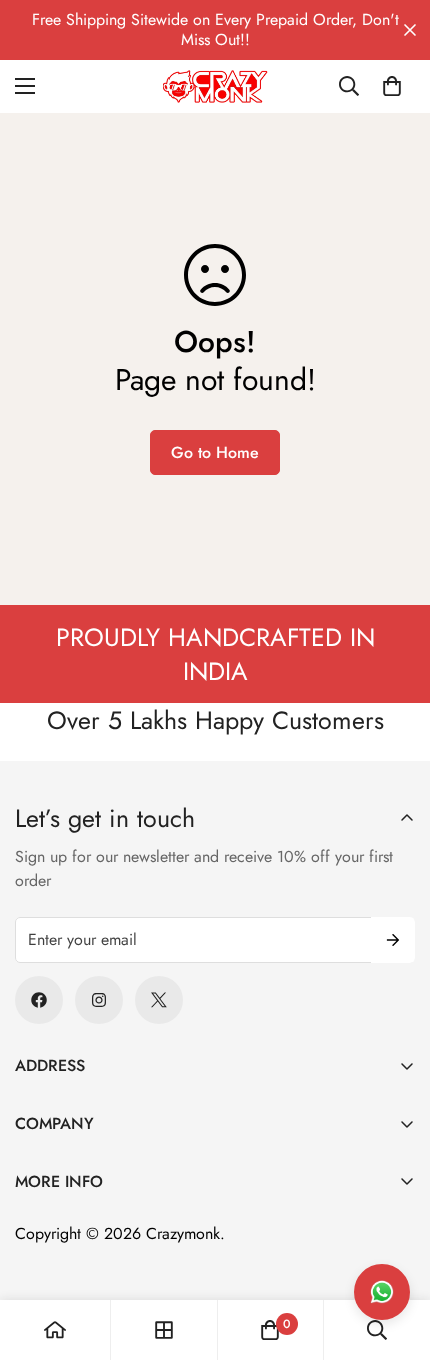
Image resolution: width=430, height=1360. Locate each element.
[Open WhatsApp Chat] (382, 1292)
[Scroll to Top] (394, 1254)
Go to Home (215, 452)
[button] (392, 86)
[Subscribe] (393, 940)
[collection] (164, 1330)
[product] (55, 1330)
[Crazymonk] (215, 86)
